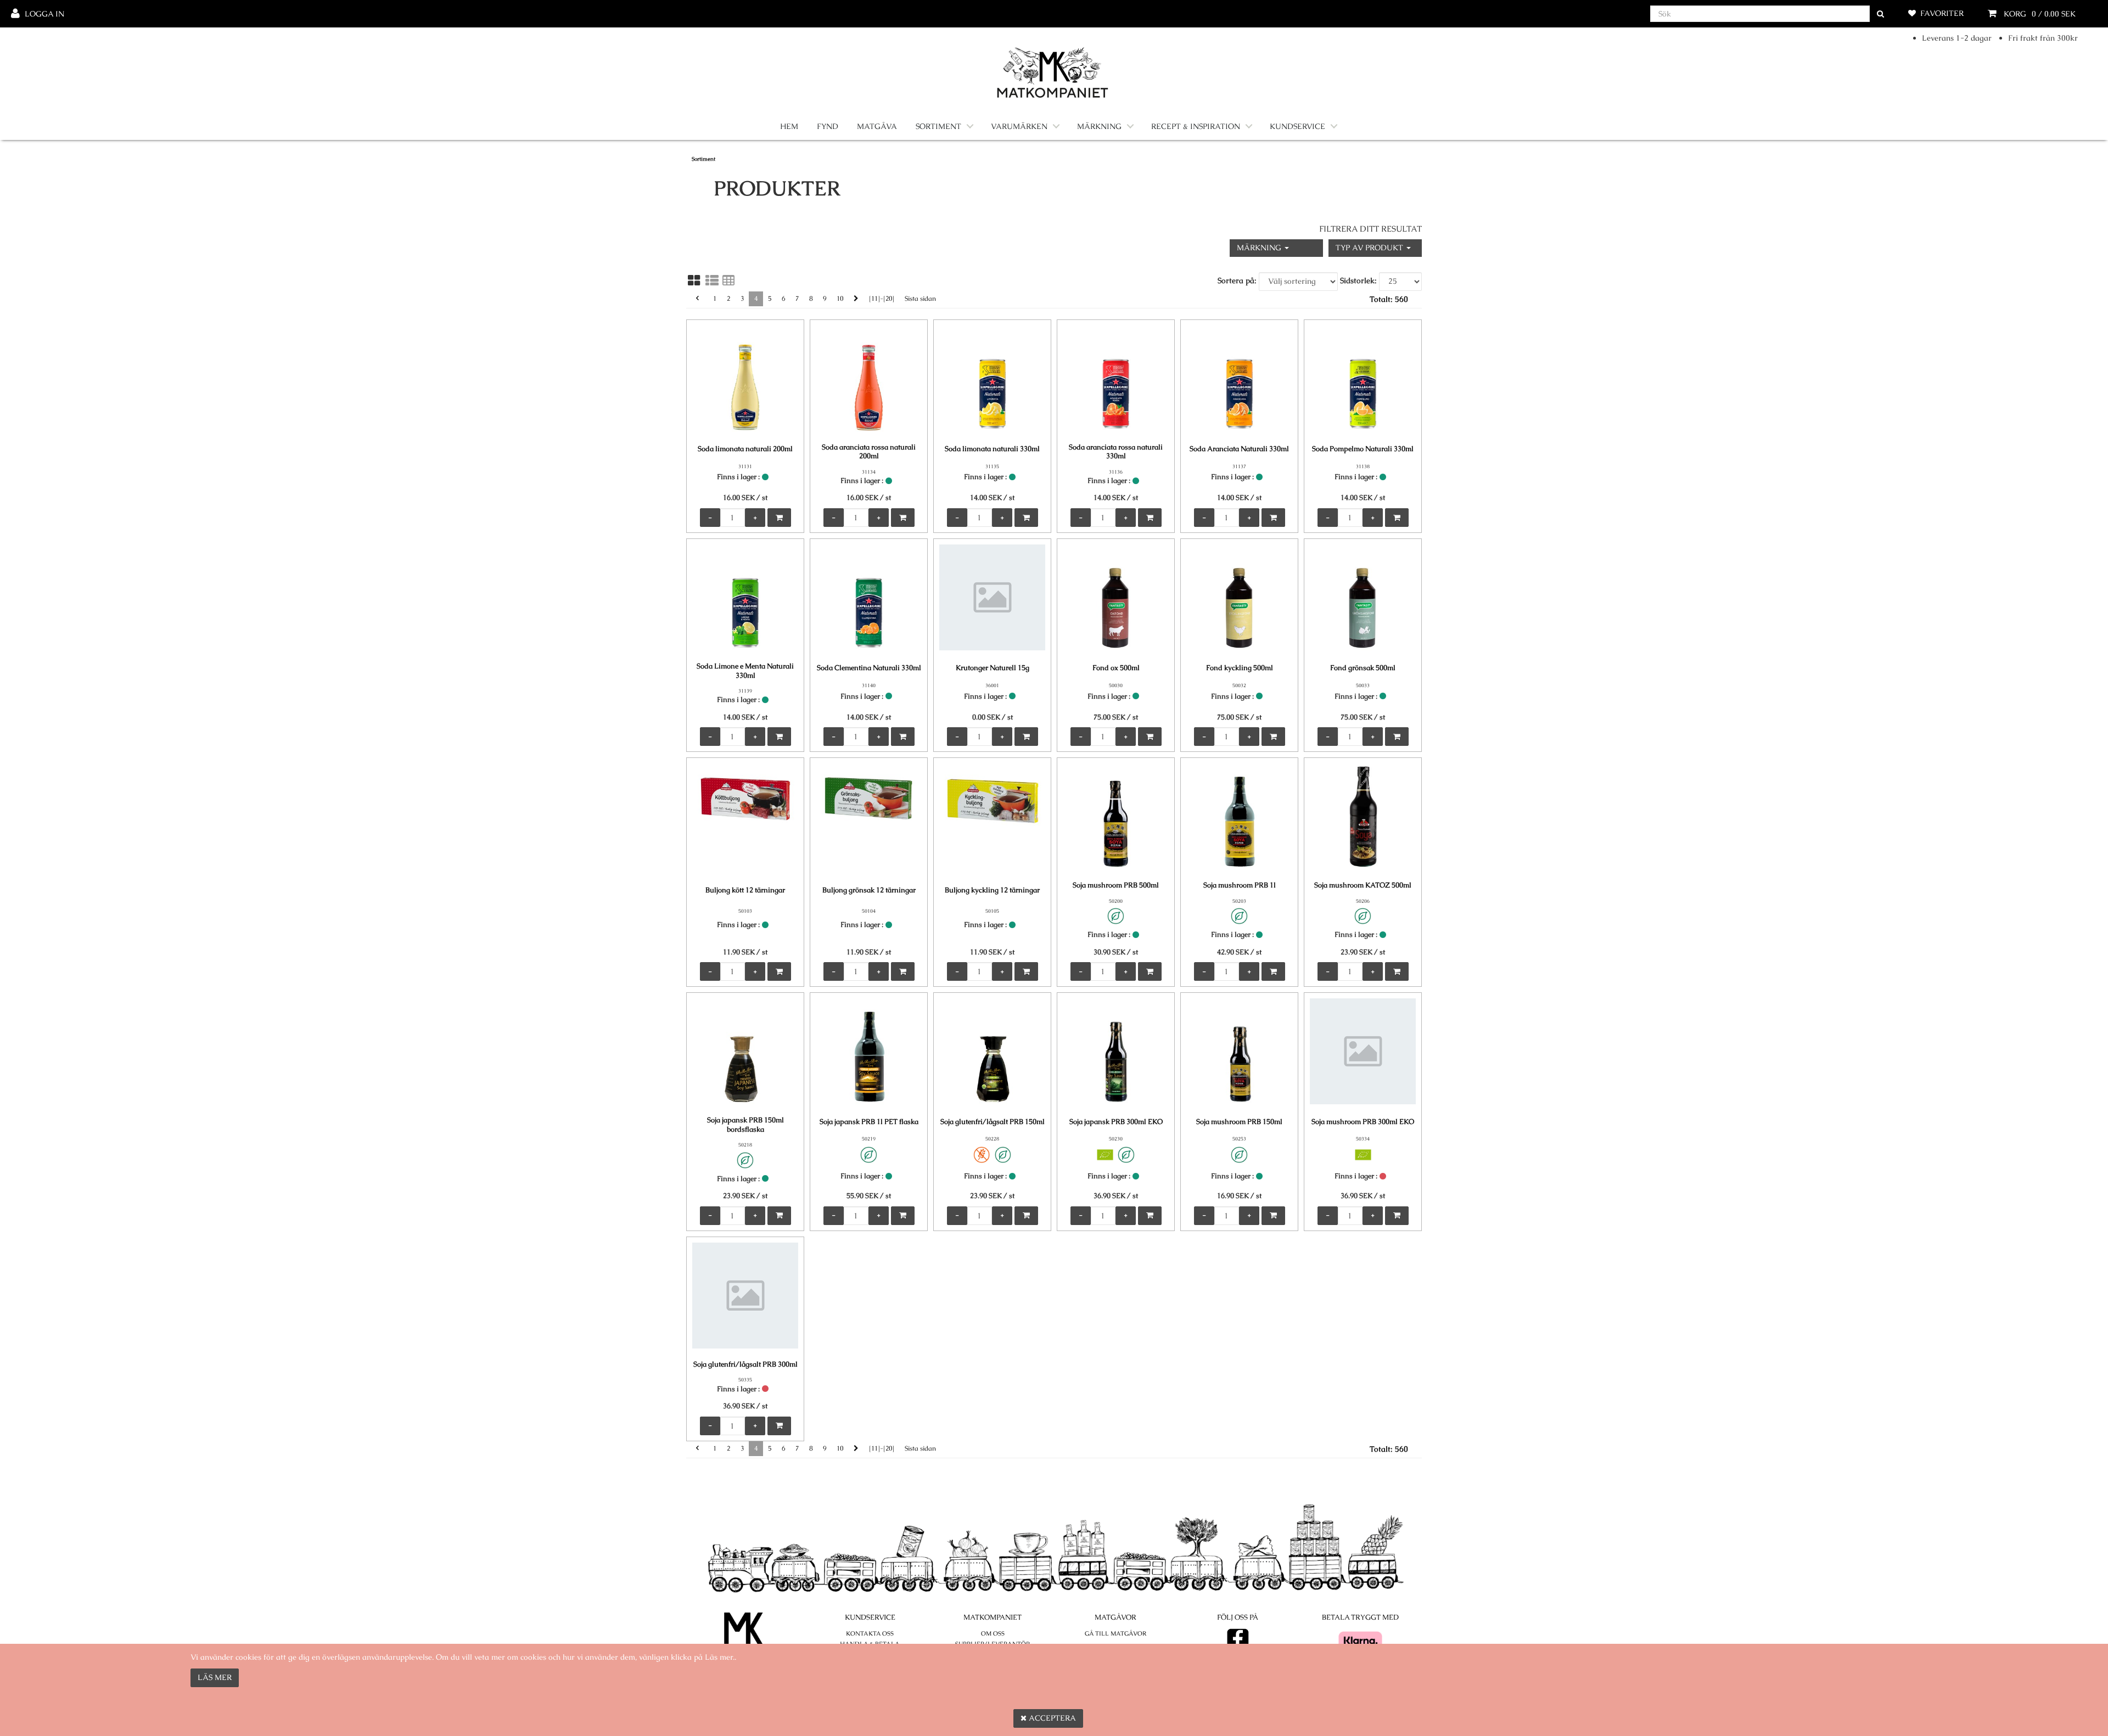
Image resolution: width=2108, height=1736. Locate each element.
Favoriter (1942, 13)
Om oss (993, 1633)
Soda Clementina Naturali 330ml (869, 668)
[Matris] (694, 280)
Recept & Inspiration (1196, 126)
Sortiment (938, 126)
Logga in (44, 14)
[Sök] (1880, 14)
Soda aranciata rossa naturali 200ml (869, 452)
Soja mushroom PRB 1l (1240, 885)
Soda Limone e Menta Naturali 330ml (745, 671)
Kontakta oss (870, 1633)
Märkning (1099, 126)
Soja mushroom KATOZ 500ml (1363, 885)
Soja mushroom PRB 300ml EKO (1363, 1122)
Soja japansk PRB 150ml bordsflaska (745, 1125)
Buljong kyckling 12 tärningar (992, 890)
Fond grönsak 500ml (1363, 668)
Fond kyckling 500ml (1240, 668)
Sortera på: (1237, 280)
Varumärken (1019, 126)
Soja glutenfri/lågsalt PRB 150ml (993, 1122)
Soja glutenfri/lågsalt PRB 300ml (745, 1364)
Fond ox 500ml (1116, 668)
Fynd (828, 126)
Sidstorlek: (1358, 280)
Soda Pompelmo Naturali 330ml (1363, 449)
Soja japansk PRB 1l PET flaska (869, 1122)
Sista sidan (920, 299)
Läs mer (215, 1677)
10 (840, 299)
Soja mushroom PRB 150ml (1239, 1122)
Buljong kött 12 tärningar (745, 890)
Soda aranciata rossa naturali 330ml (1116, 452)
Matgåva (877, 126)
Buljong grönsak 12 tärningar (869, 890)
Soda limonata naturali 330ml (992, 449)
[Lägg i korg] (779, 518)
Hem (789, 126)
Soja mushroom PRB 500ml (1116, 885)
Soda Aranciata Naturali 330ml (1239, 449)
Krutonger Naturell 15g (993, 668)
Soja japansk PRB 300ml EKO (1116, 1122)
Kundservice (1297, 126)
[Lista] (712, 280)
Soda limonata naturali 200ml (745, 449)
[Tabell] (728, 280)
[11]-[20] (882, 299)
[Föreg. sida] (697, 299)
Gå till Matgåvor (1115, 1633)
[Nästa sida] (856, 299)
